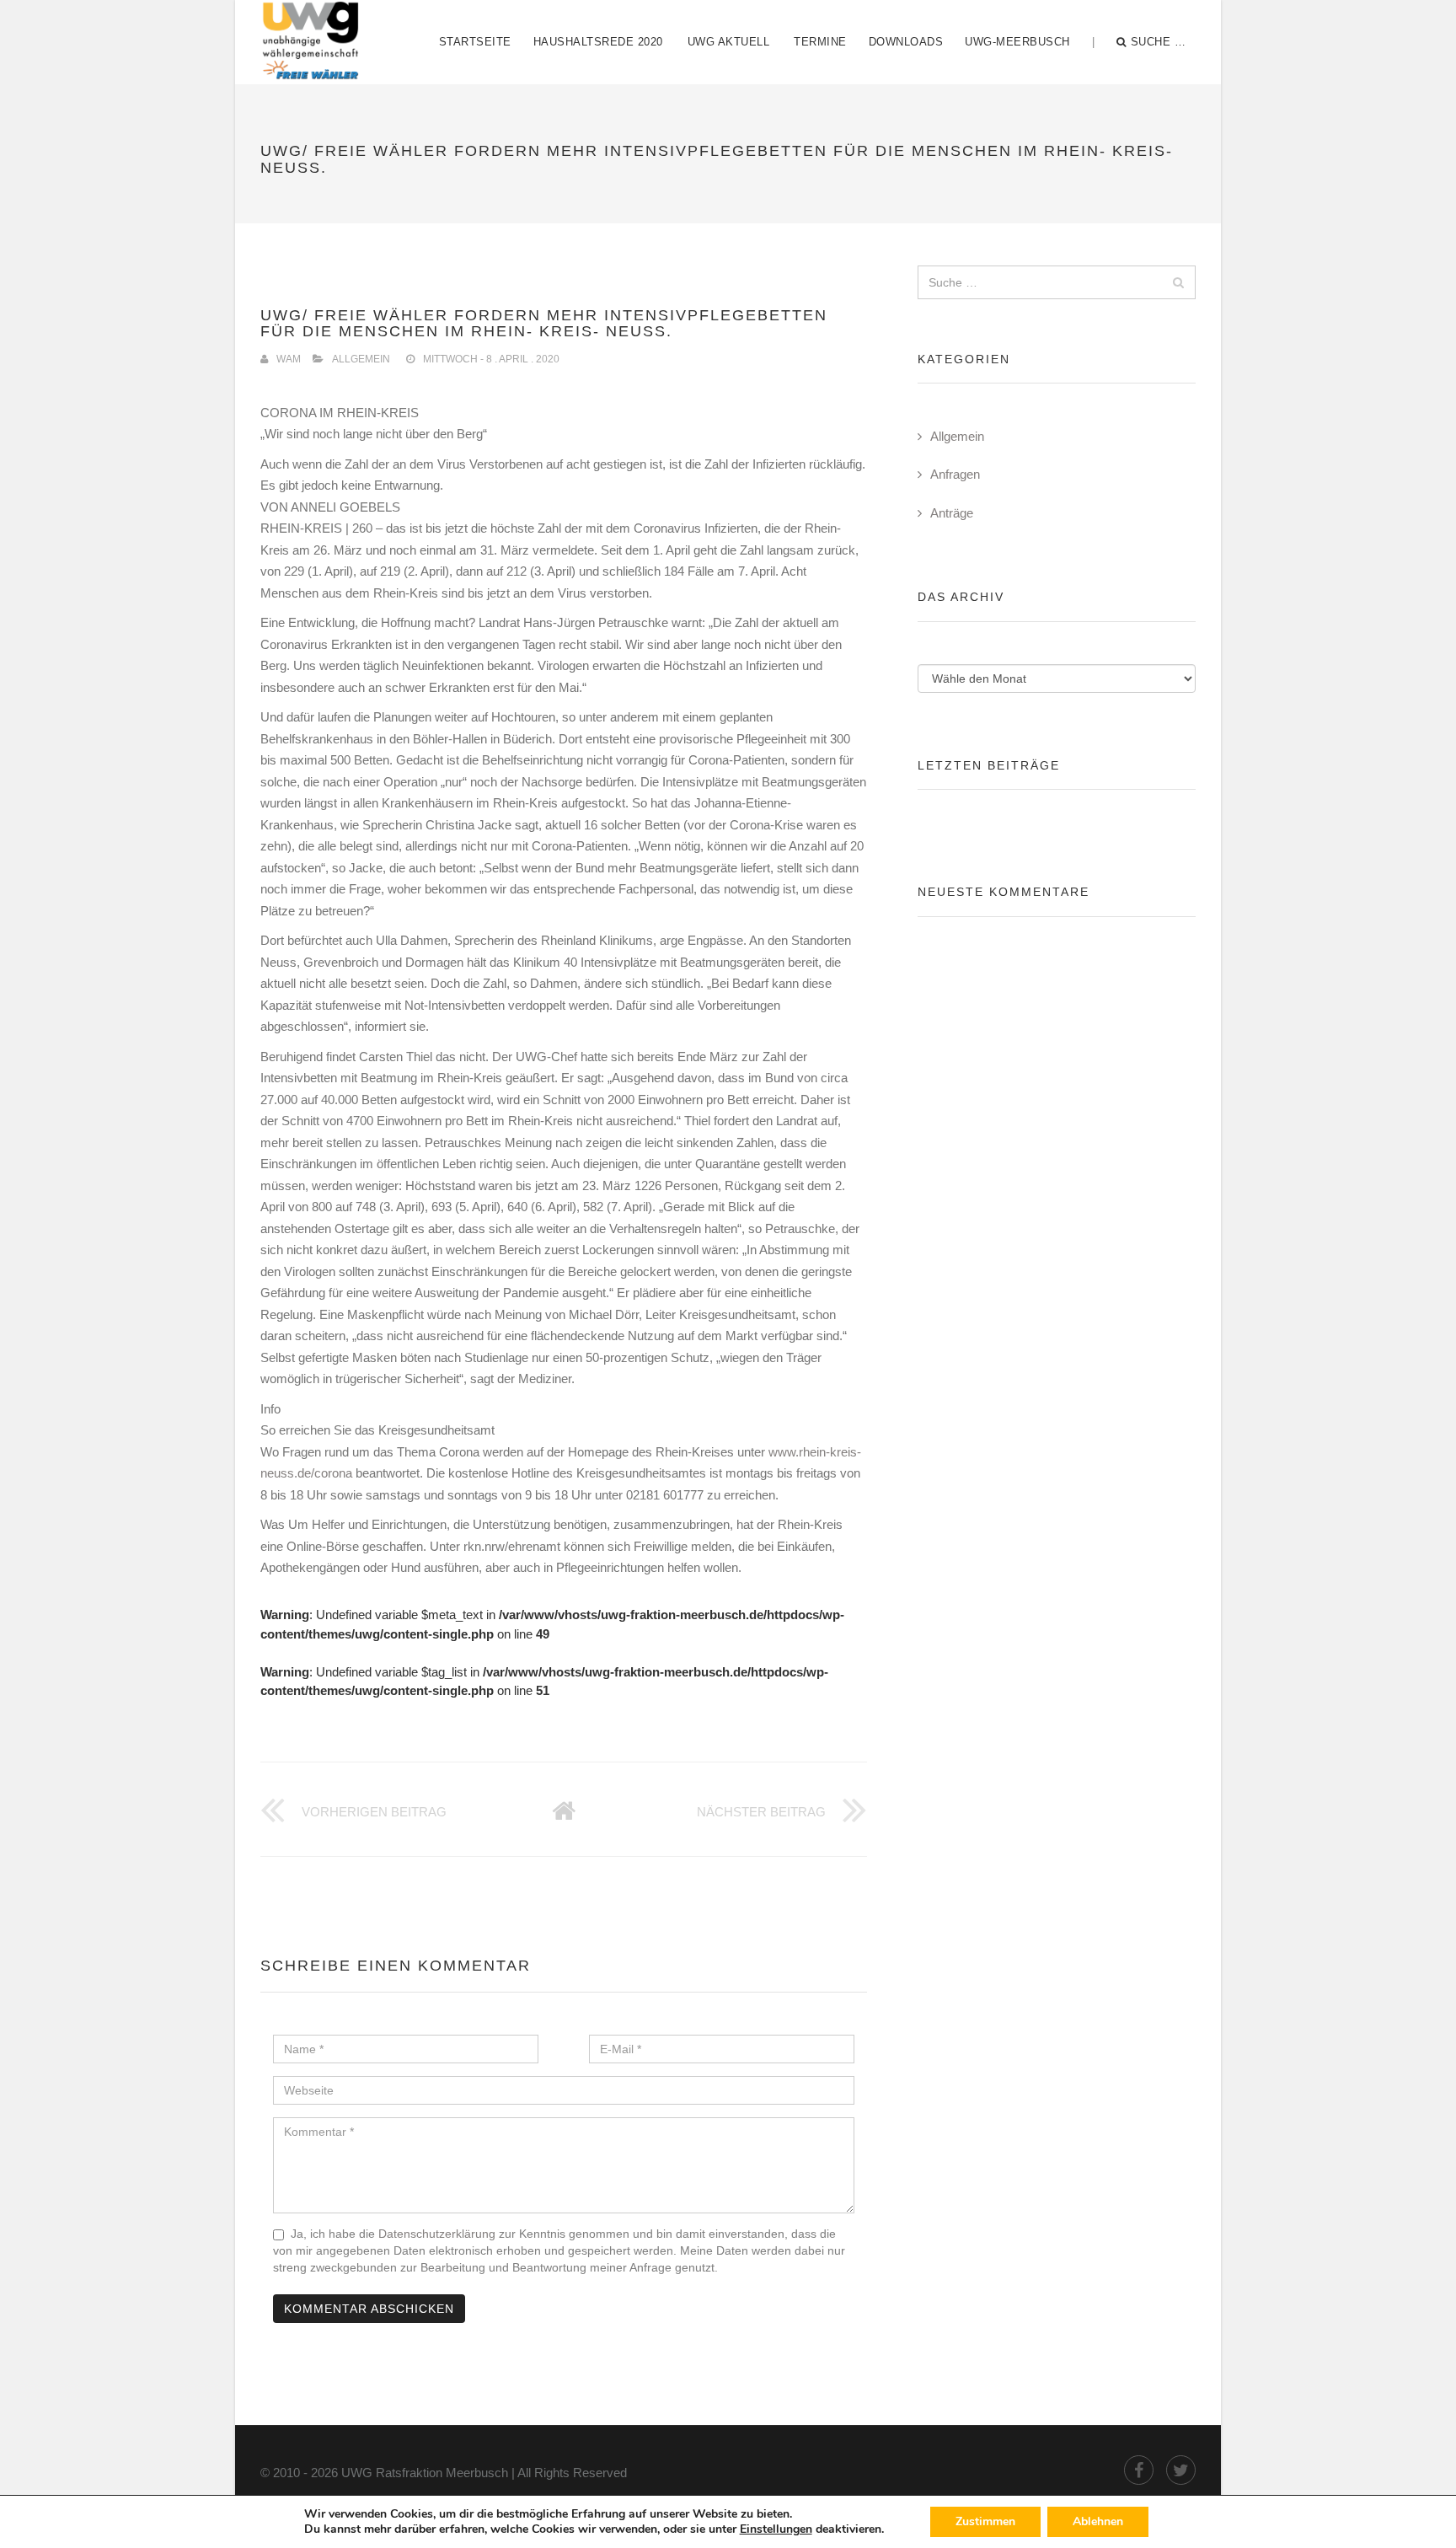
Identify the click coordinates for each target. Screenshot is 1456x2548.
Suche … (1159, 42)
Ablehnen (1098, 2521)
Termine (820, 42)
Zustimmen (985, 2521)
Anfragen (955, 474)
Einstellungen (776, 2529)
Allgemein (361, 359)
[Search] (1178, 282)
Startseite (475, 42)
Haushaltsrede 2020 (598, 42)
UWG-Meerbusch (1017, 42)
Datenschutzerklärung (437, 2234)
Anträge (952, 513)
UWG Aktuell (729, 42)
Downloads (906, 42)
